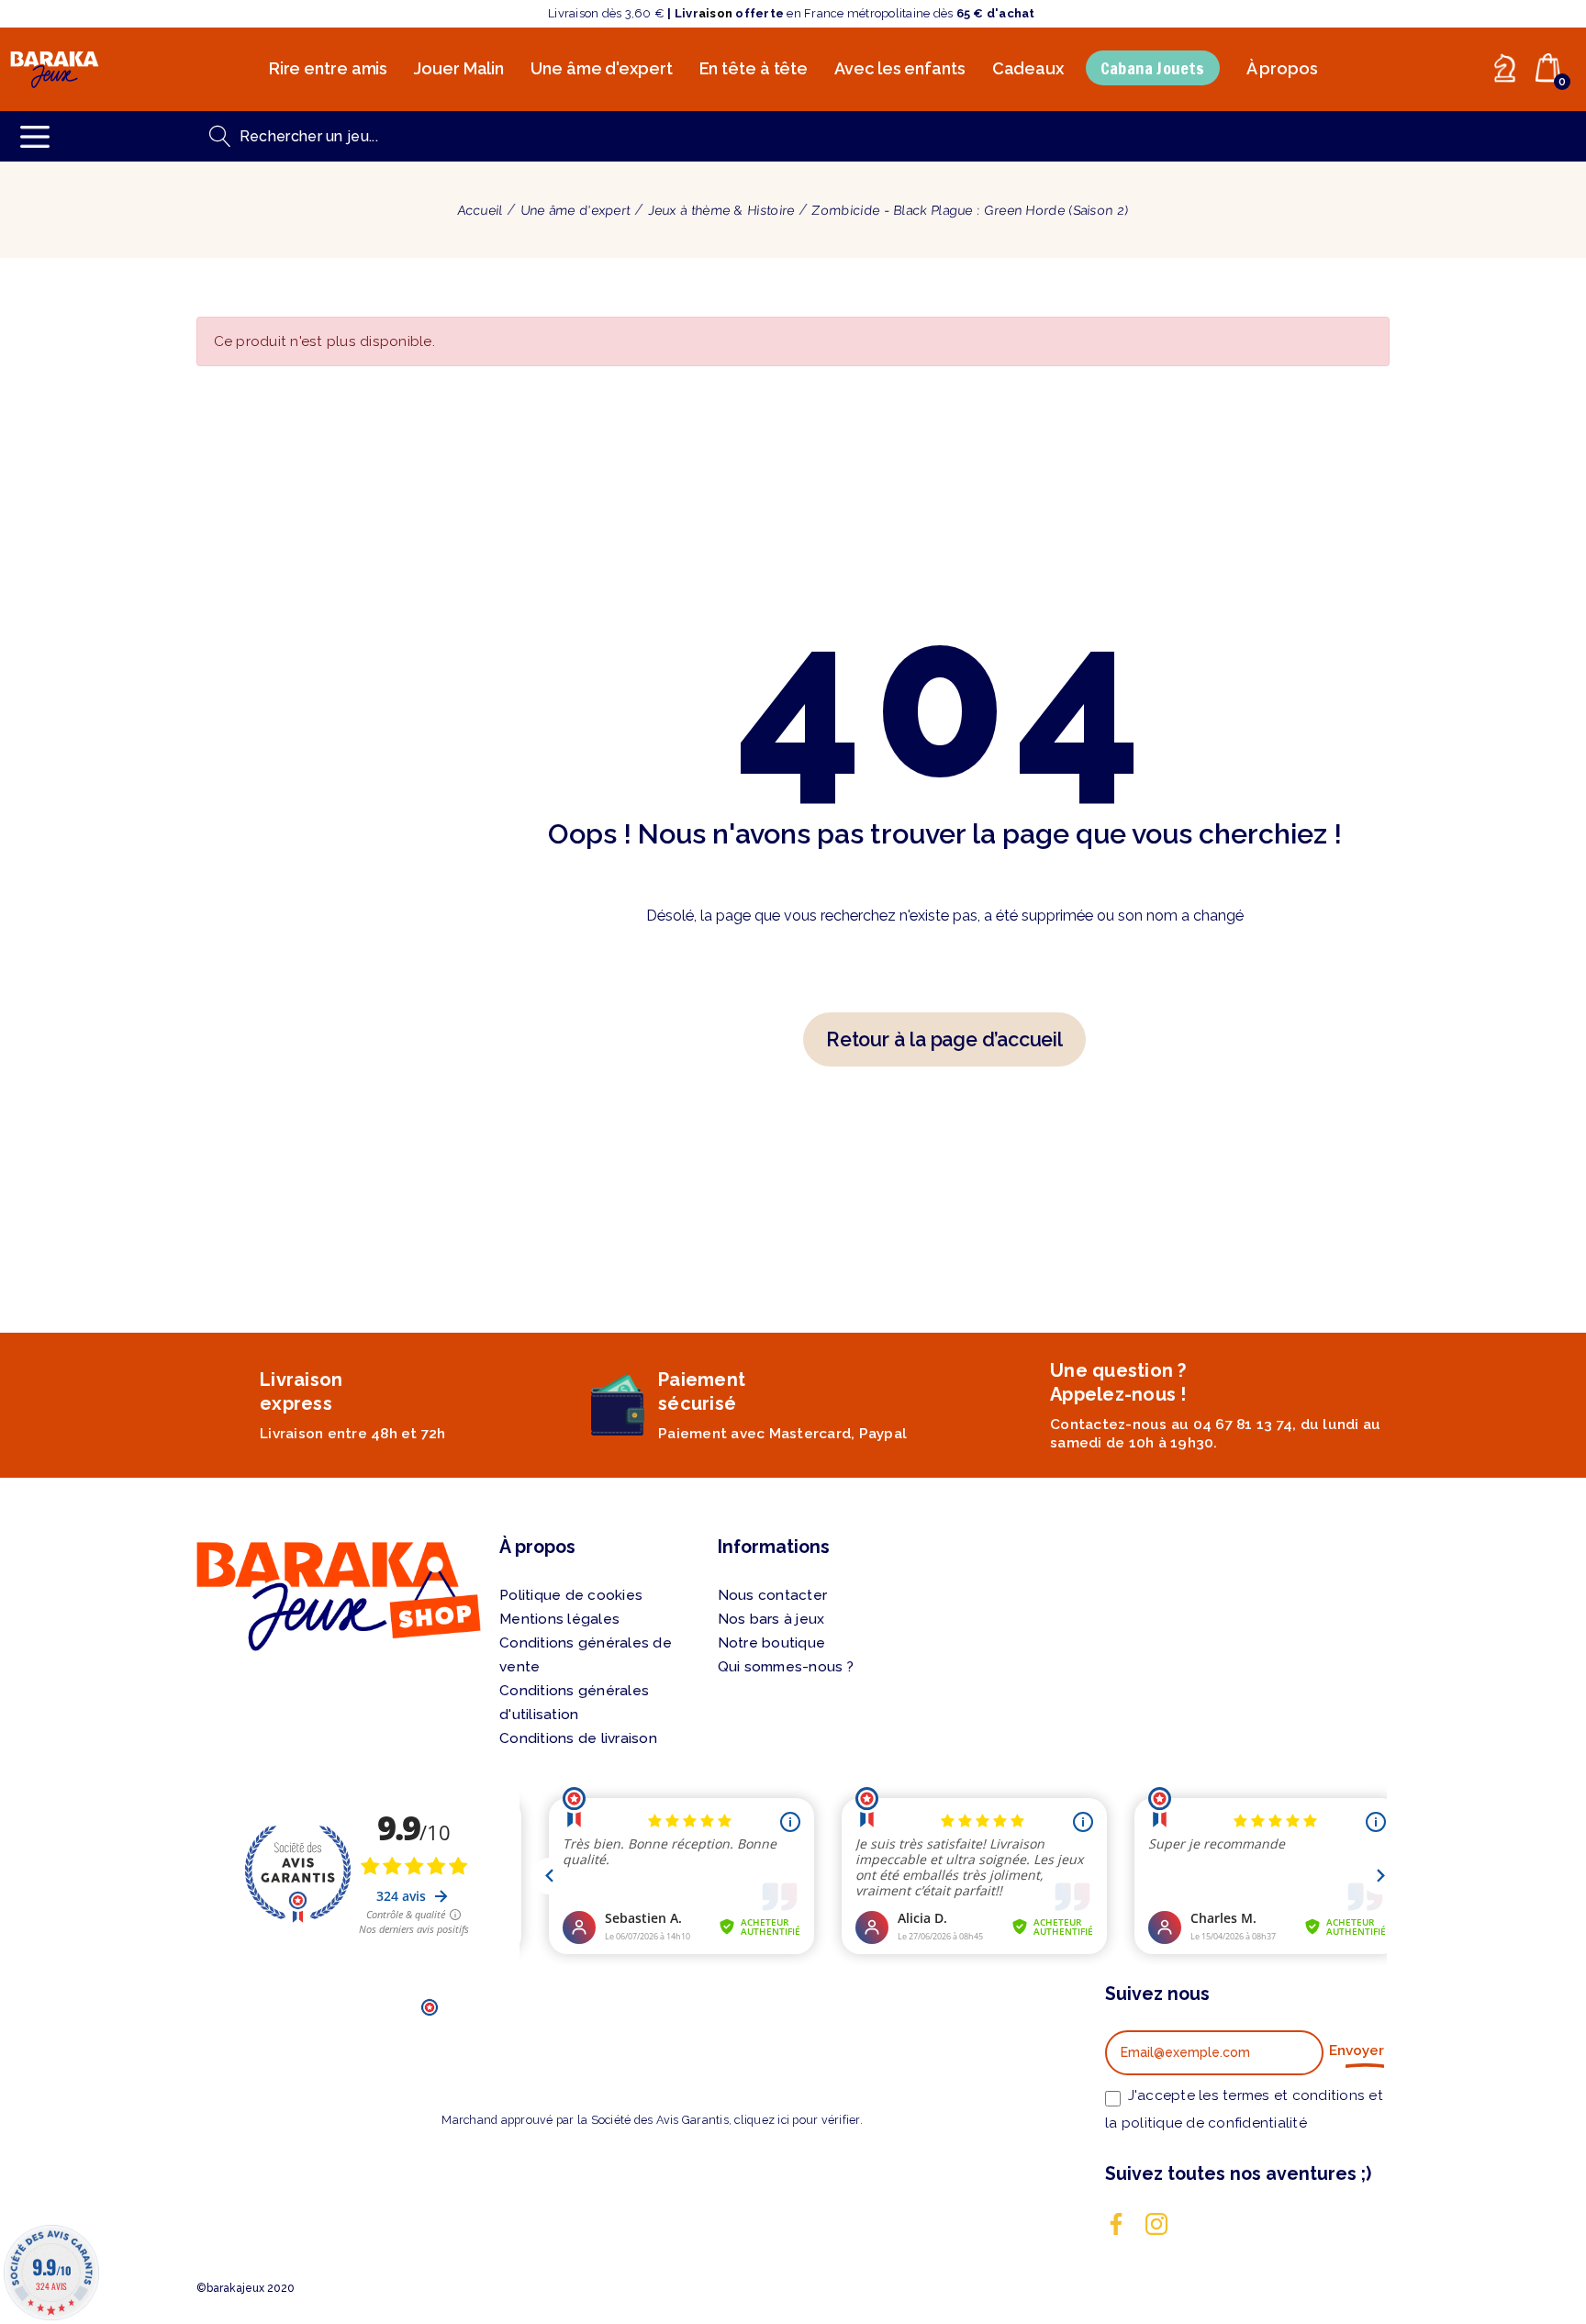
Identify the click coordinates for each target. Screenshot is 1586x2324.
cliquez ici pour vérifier (797, 2120)
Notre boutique (772, 1643)
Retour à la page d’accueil (944, 1039)
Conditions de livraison (578, 1738)
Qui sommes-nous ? (786, 1667)
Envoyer (1357, 2050)
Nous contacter (773, 1595)
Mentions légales (559, 1619)
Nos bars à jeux (771, 1619)
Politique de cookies (571, 1595)
